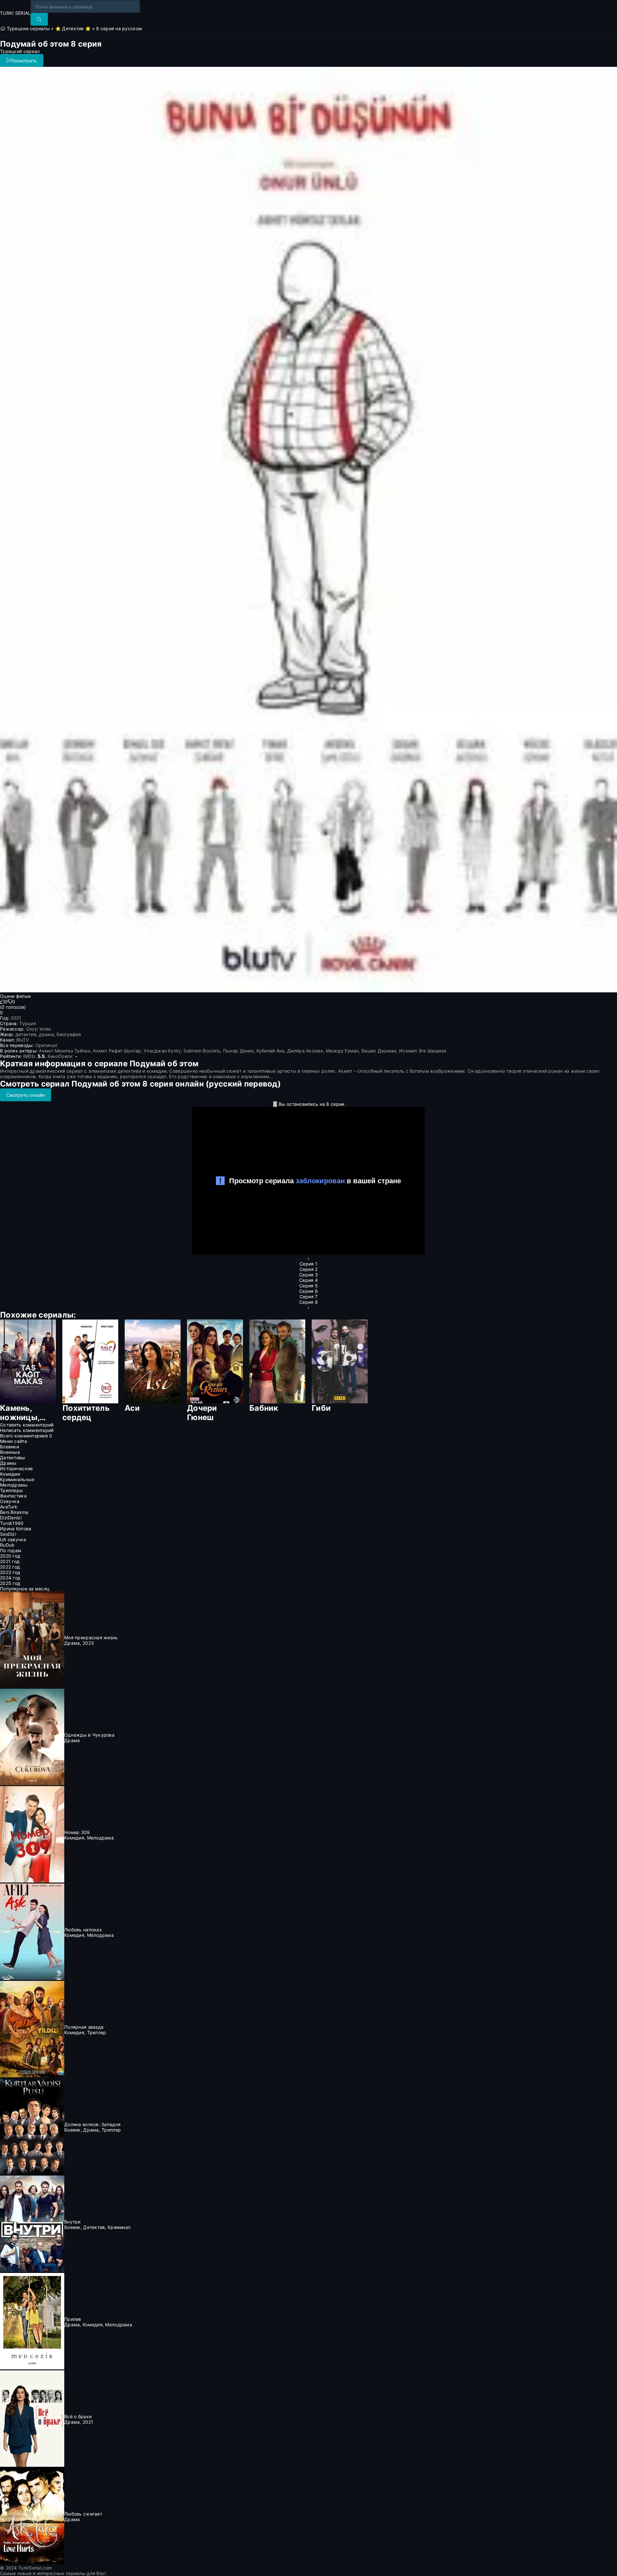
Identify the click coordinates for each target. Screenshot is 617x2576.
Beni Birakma (14, 1512)
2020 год (10, 1556)
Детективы (13, 1458)
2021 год (10, 1561)
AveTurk (9, 1507)
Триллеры (11, 1490)
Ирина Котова (16, 1529)
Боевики (9, 1447)
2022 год (10, 1567)
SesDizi (8, 1534)
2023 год (10, 1572)
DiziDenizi (11, 1518)
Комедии (10, 1474)
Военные (10, 1452)
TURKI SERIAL (15, 13)
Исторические (16, 1468)
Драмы (8, 1463)
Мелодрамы (14, 1485)
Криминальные (17, 1479)
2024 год (10, 1578)
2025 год (10, 1583)
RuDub (7, 1545)
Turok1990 (12, 1523)
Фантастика (13, 1496)
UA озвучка (13, 1539)
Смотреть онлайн (26, 1095)
